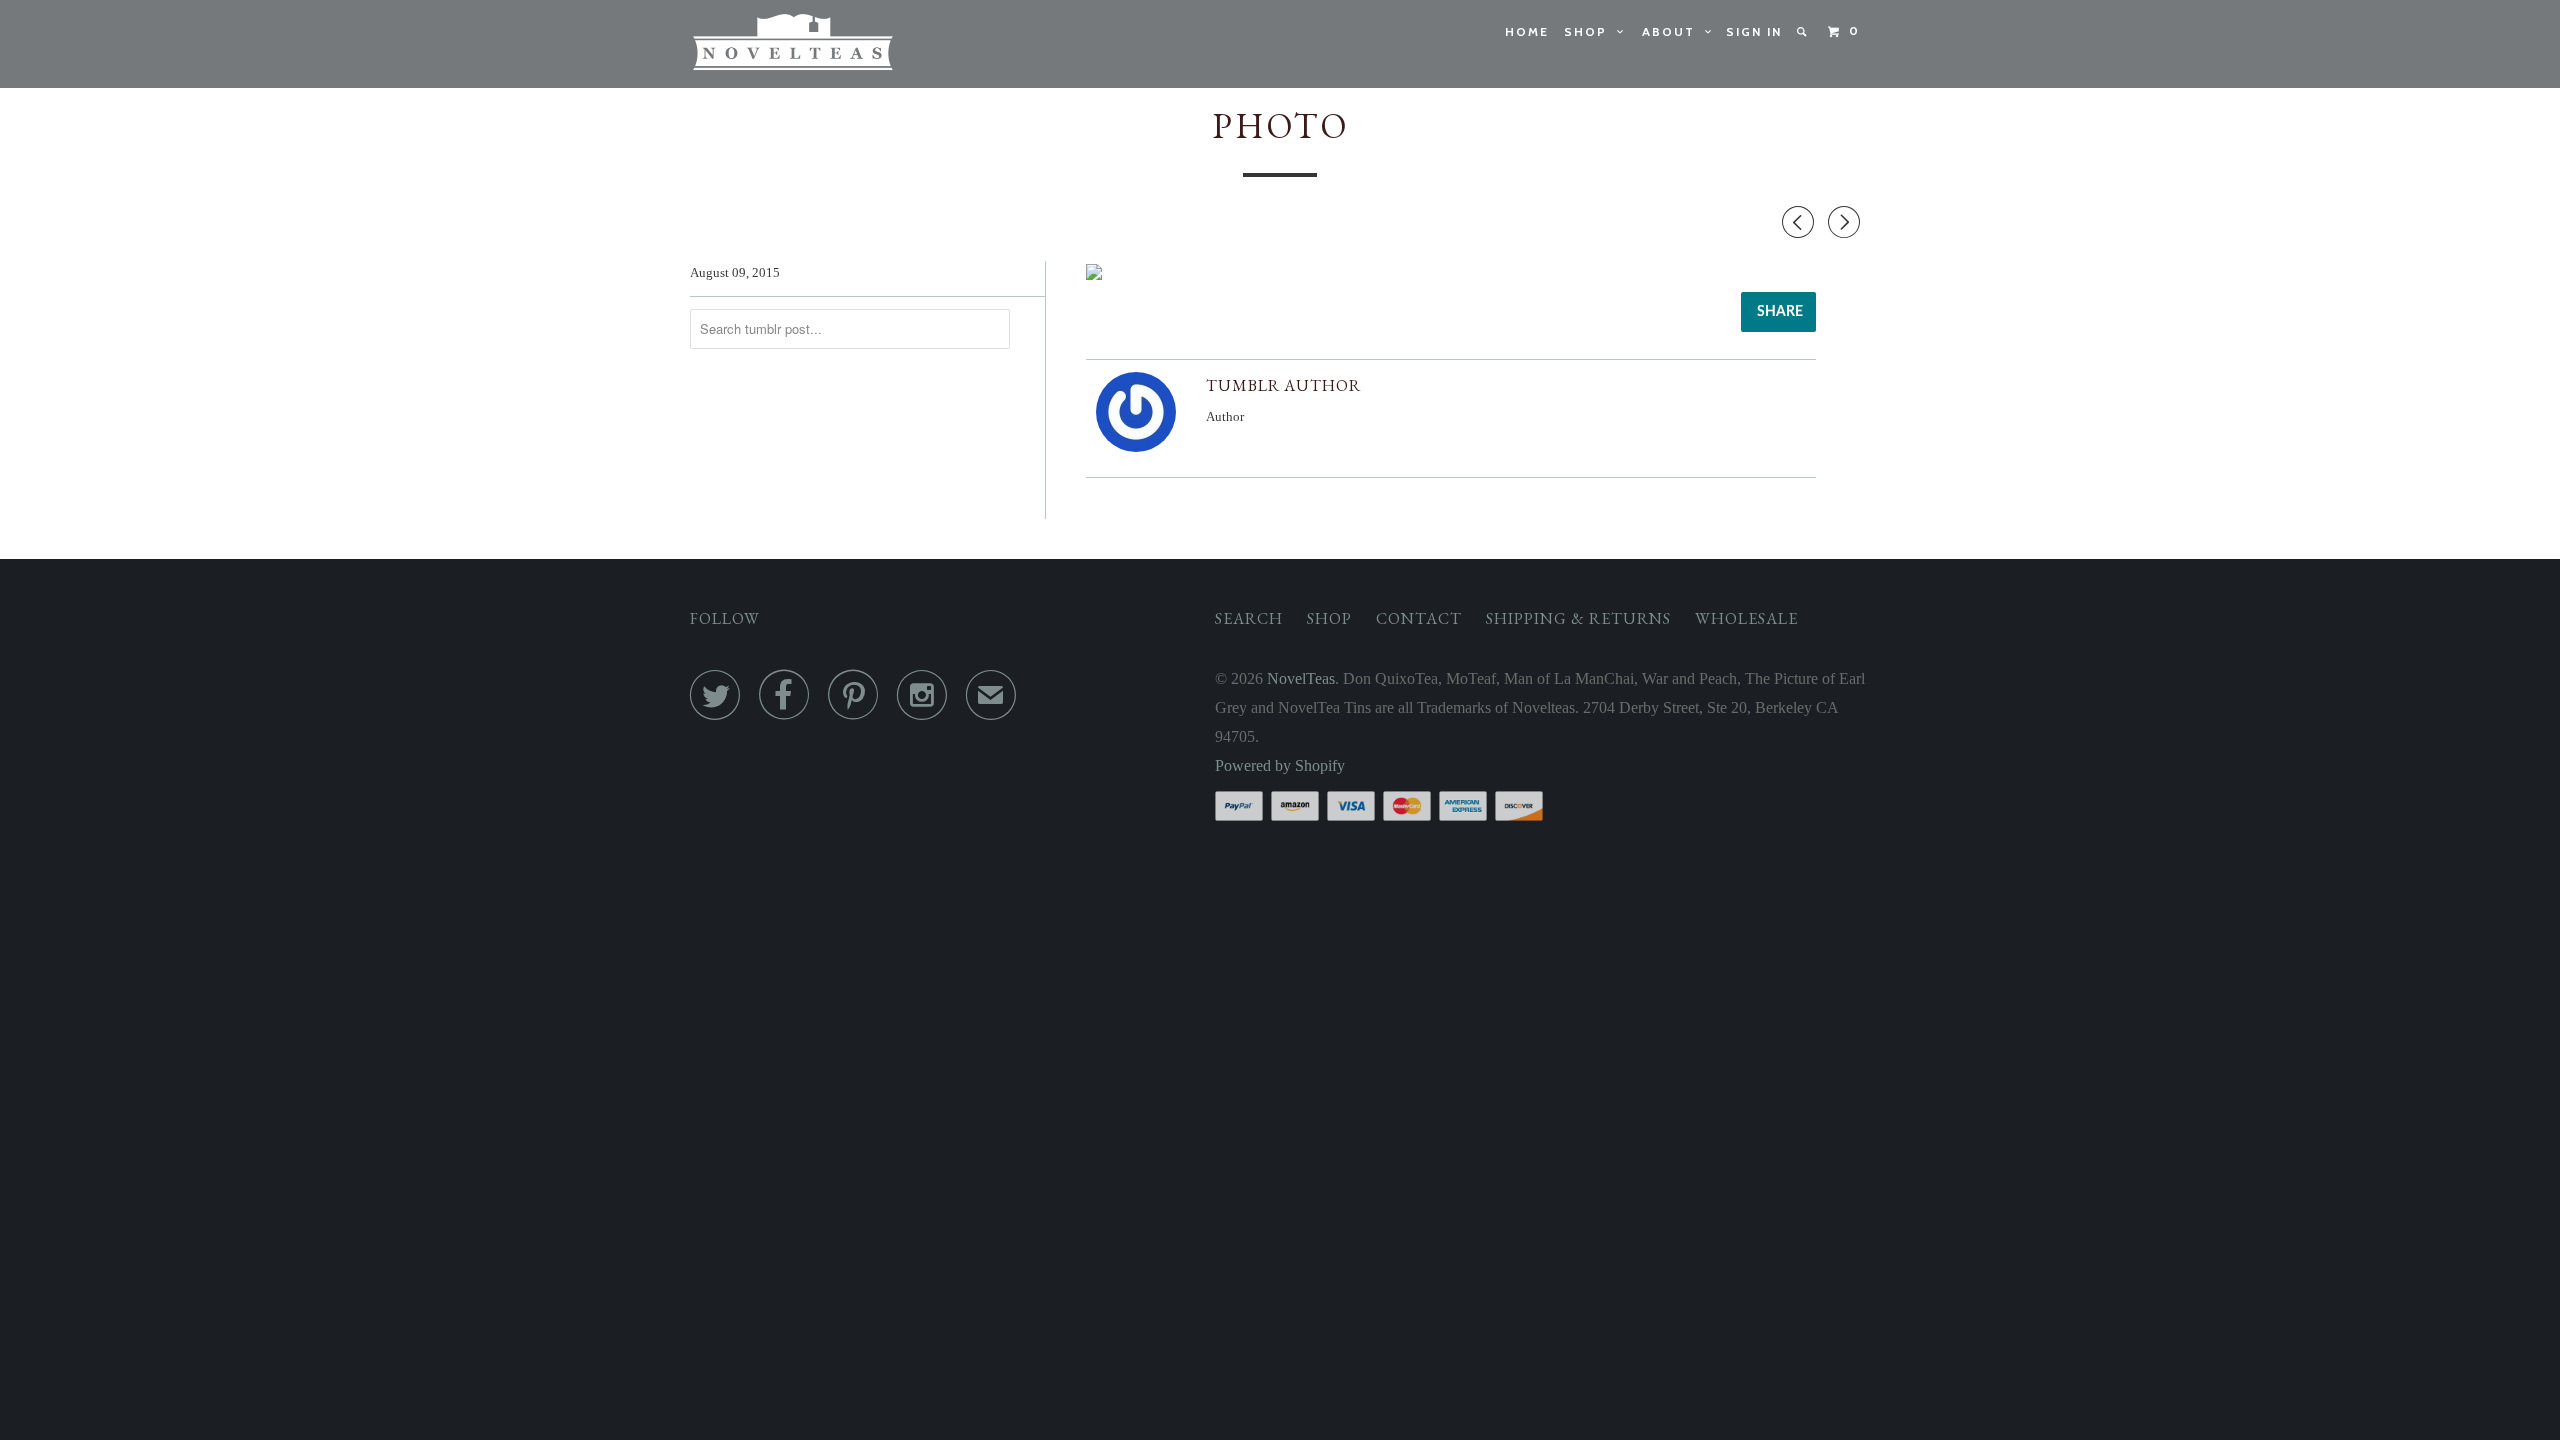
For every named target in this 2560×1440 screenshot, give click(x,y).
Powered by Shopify (1280, 765)
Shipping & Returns (1578, 618)
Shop (1590, 31)
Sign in (1754, 31)
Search (1249, 618)
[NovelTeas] (792, 44)
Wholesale (1746, 618)
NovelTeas (1301, 678)
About (1673, 31)
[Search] (1803, 32)
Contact (1419, 618)
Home (1527, 31)
